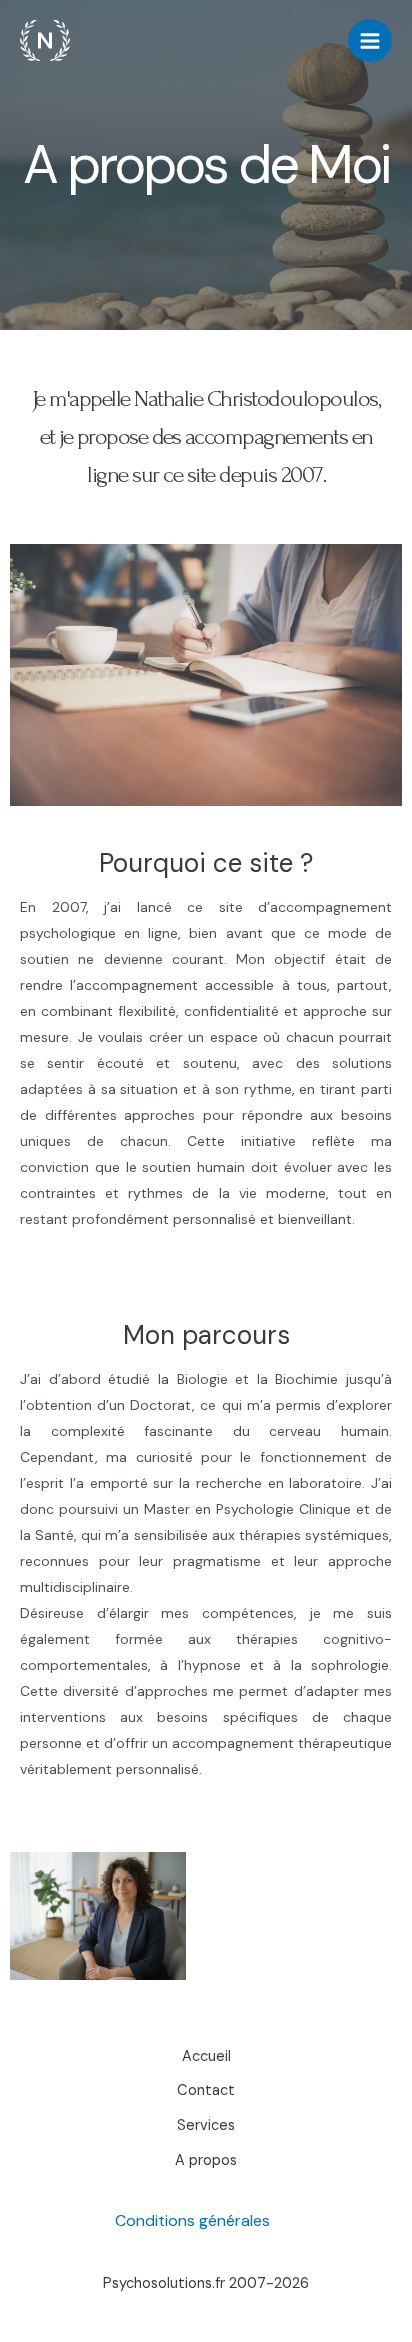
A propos (206, 2160)
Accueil (206, 2056)
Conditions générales (192, 2220)
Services (206, 2125)
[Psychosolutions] (45, 41)
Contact (206, 2090)
